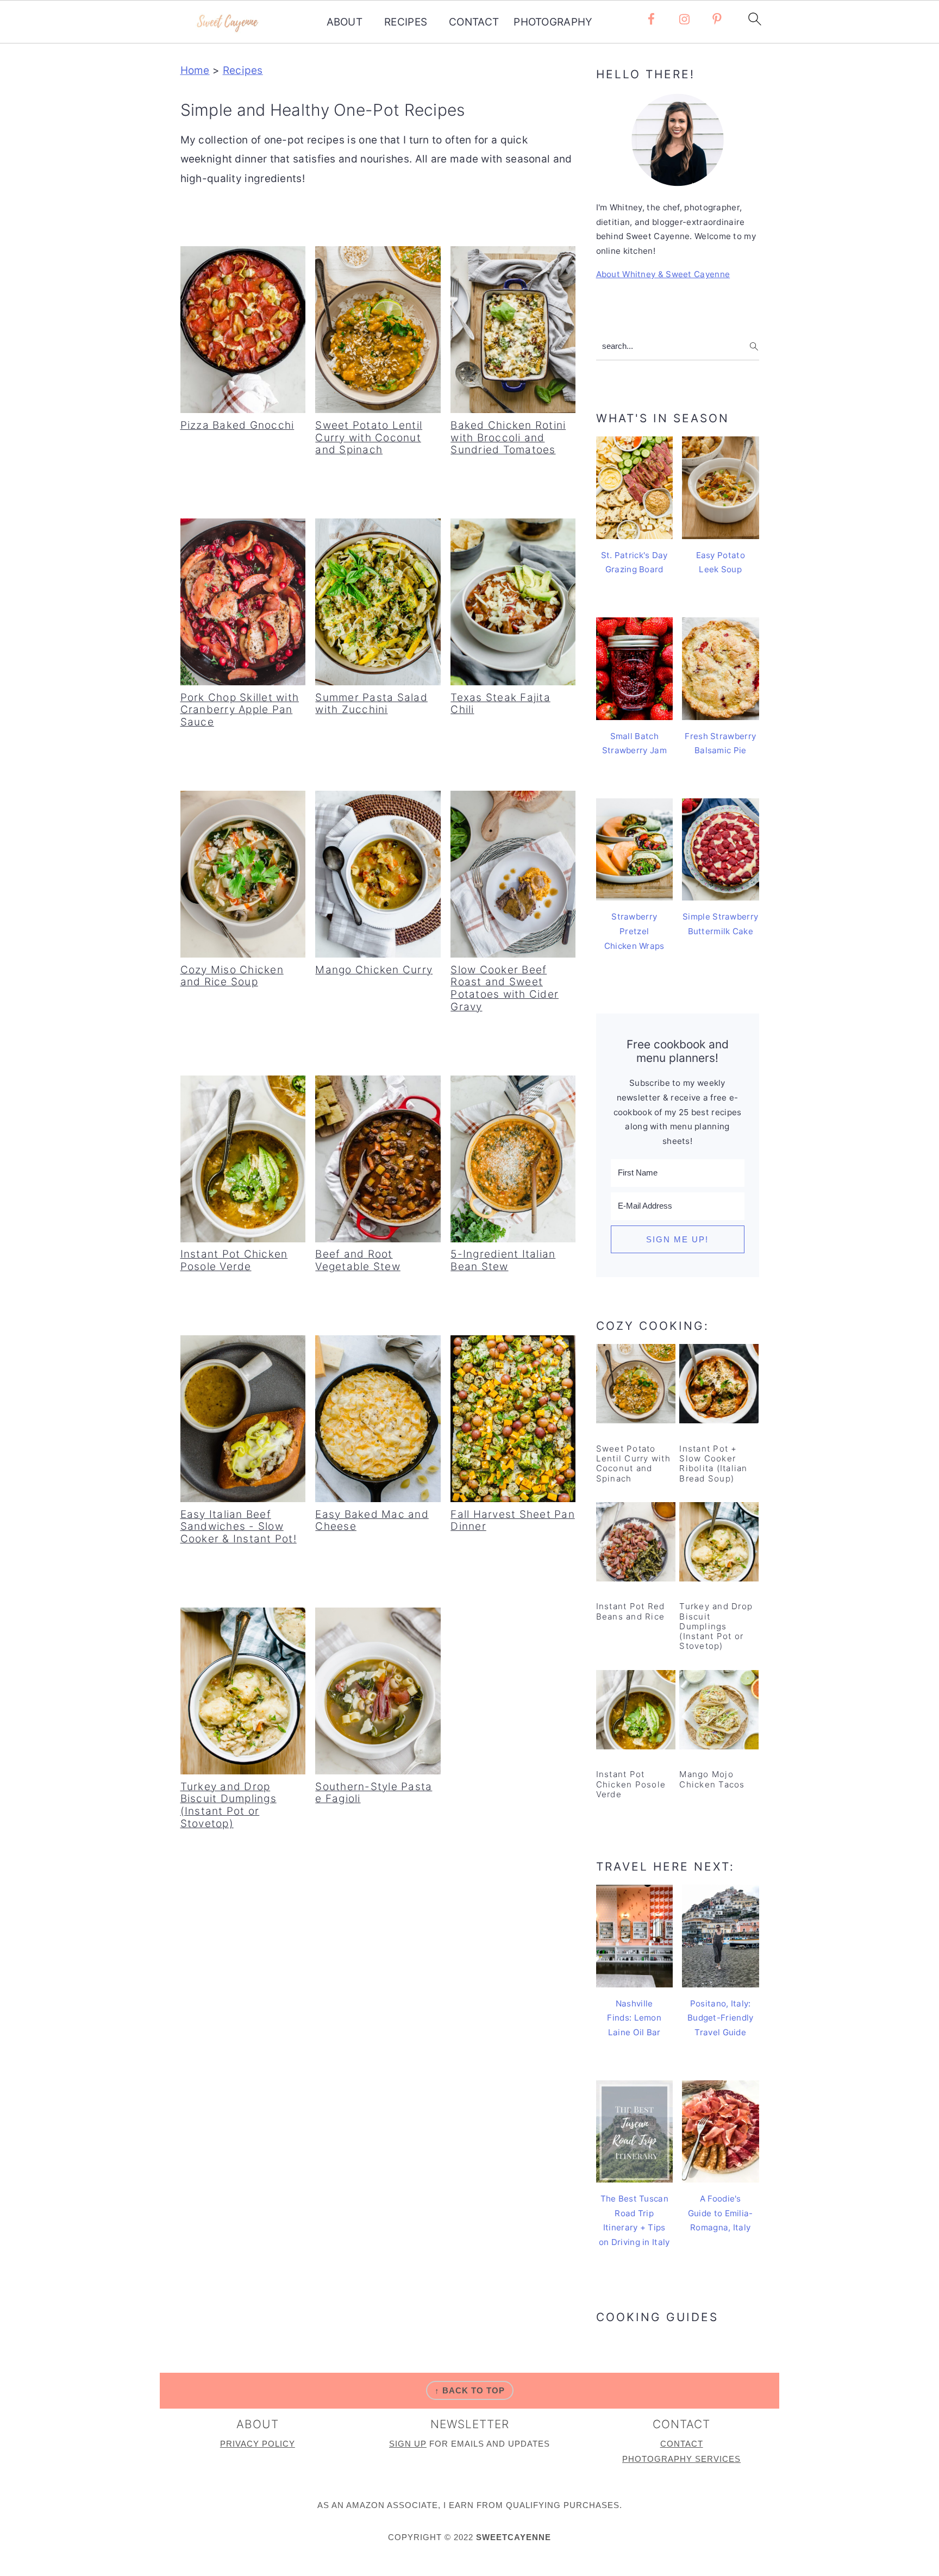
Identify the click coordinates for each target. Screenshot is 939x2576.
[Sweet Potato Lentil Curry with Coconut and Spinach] (636, 1386)
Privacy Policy (258, 2444)
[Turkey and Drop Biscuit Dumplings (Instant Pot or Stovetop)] (719, 1544)
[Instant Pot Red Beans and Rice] (636, 1544)
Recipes (243, 70)
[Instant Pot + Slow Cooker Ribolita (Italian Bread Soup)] (719, 1386)
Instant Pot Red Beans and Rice (631, 1611)
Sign (402, 2444)
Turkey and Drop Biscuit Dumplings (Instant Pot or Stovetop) (229, 1805)
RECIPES (406, 22)
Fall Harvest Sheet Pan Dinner (513, 1521)
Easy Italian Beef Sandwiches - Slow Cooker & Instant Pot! (239, 1527)
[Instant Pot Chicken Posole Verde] (636, 1712)
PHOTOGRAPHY (553, 22)
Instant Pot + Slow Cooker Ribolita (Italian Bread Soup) (713, 1464)
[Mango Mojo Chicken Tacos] (719, 1712)
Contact (682, 2444)
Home (195, 70)
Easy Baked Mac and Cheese (372, 1521)
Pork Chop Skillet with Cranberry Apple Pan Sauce (240, 710)
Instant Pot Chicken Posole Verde (234, 1260)
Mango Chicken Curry (374, 970)
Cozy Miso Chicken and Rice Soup (232, 976)
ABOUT (345, 22)
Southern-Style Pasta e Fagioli (374, 1793)
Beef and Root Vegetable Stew (358, 1260)
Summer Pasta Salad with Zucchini (371, 704)
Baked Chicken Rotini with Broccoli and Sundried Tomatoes (508, 438)
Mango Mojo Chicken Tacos (712, 1779)
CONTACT (474, 22)
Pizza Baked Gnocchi (237, 425)
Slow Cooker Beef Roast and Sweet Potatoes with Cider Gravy (505, 988)
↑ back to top (470, 2390)
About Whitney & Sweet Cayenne (663, 274)
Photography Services (681, 2459)
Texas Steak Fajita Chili (500, 704)
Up (420, 2444)
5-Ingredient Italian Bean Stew (503, 1260)
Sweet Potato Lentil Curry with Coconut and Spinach (369, 438)
